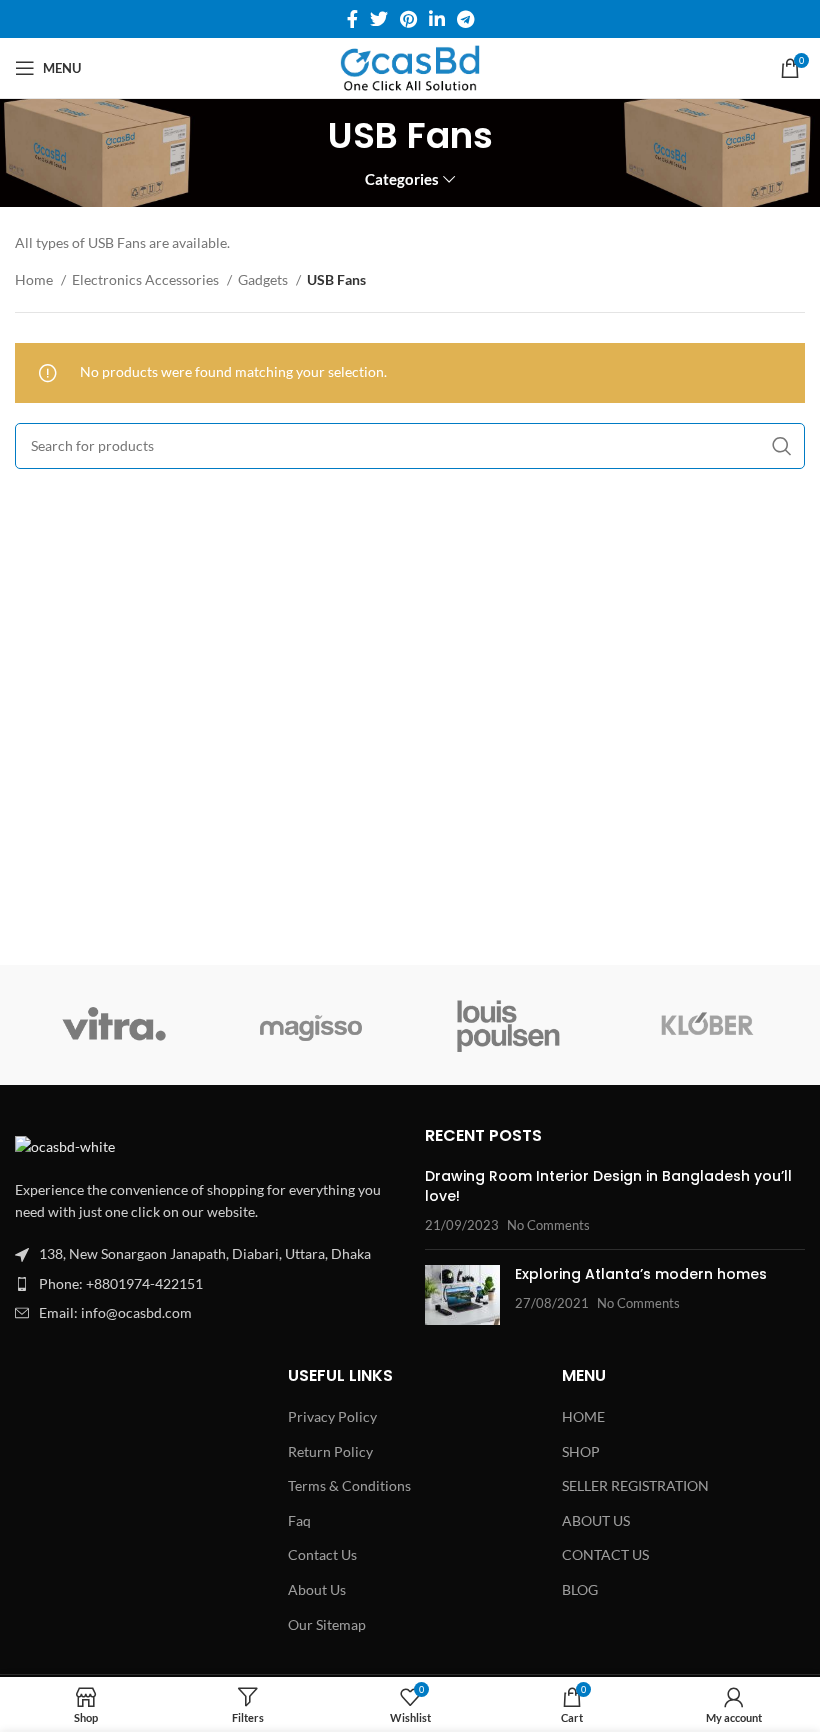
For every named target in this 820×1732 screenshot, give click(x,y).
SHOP (581, 1451)
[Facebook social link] (352, 19)
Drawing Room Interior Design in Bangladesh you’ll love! (608, 1186)
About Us (317, 1589)
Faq (299, 1520)
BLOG (580, 1589)
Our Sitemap (327, 1624)
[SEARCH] (782, 446)
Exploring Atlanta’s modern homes (641, 1274)
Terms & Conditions (349, 1485)
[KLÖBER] (705, 1025)
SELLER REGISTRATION (635, 1485)
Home (35, 279)
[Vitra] (113, 1025)
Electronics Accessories (147, 279)
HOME (583, 1416)
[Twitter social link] (379, 19)
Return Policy (330, 1451)
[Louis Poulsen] (508, 1025)
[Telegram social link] (465, 19)
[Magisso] (311, 1025)
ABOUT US (596, 1520)
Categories (402, 179)
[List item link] (205, 1284)
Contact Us (322, 1554)
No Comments (548, 1225)
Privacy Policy (332, 1416)
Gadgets (264, 279)
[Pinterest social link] (408, 19)
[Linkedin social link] (437, 19)
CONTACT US (605, 1554)
